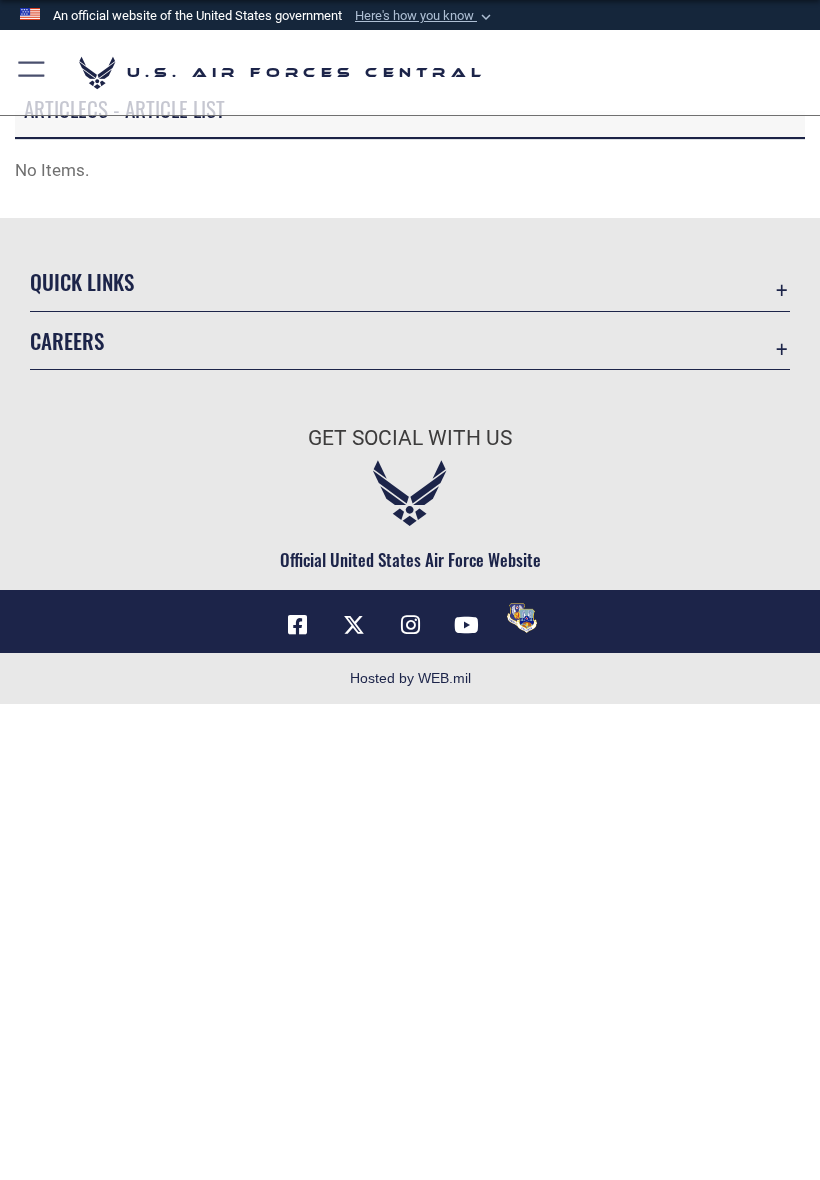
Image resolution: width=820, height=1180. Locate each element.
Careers (67, 340)
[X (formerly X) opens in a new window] (354, 625)
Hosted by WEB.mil (410, 678)
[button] (425, 16)
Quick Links (82, 281)
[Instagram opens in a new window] (410, 625)
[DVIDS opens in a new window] (522, 618)
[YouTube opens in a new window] (466, 625)
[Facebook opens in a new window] (298, 625)
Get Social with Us (410, 438)
